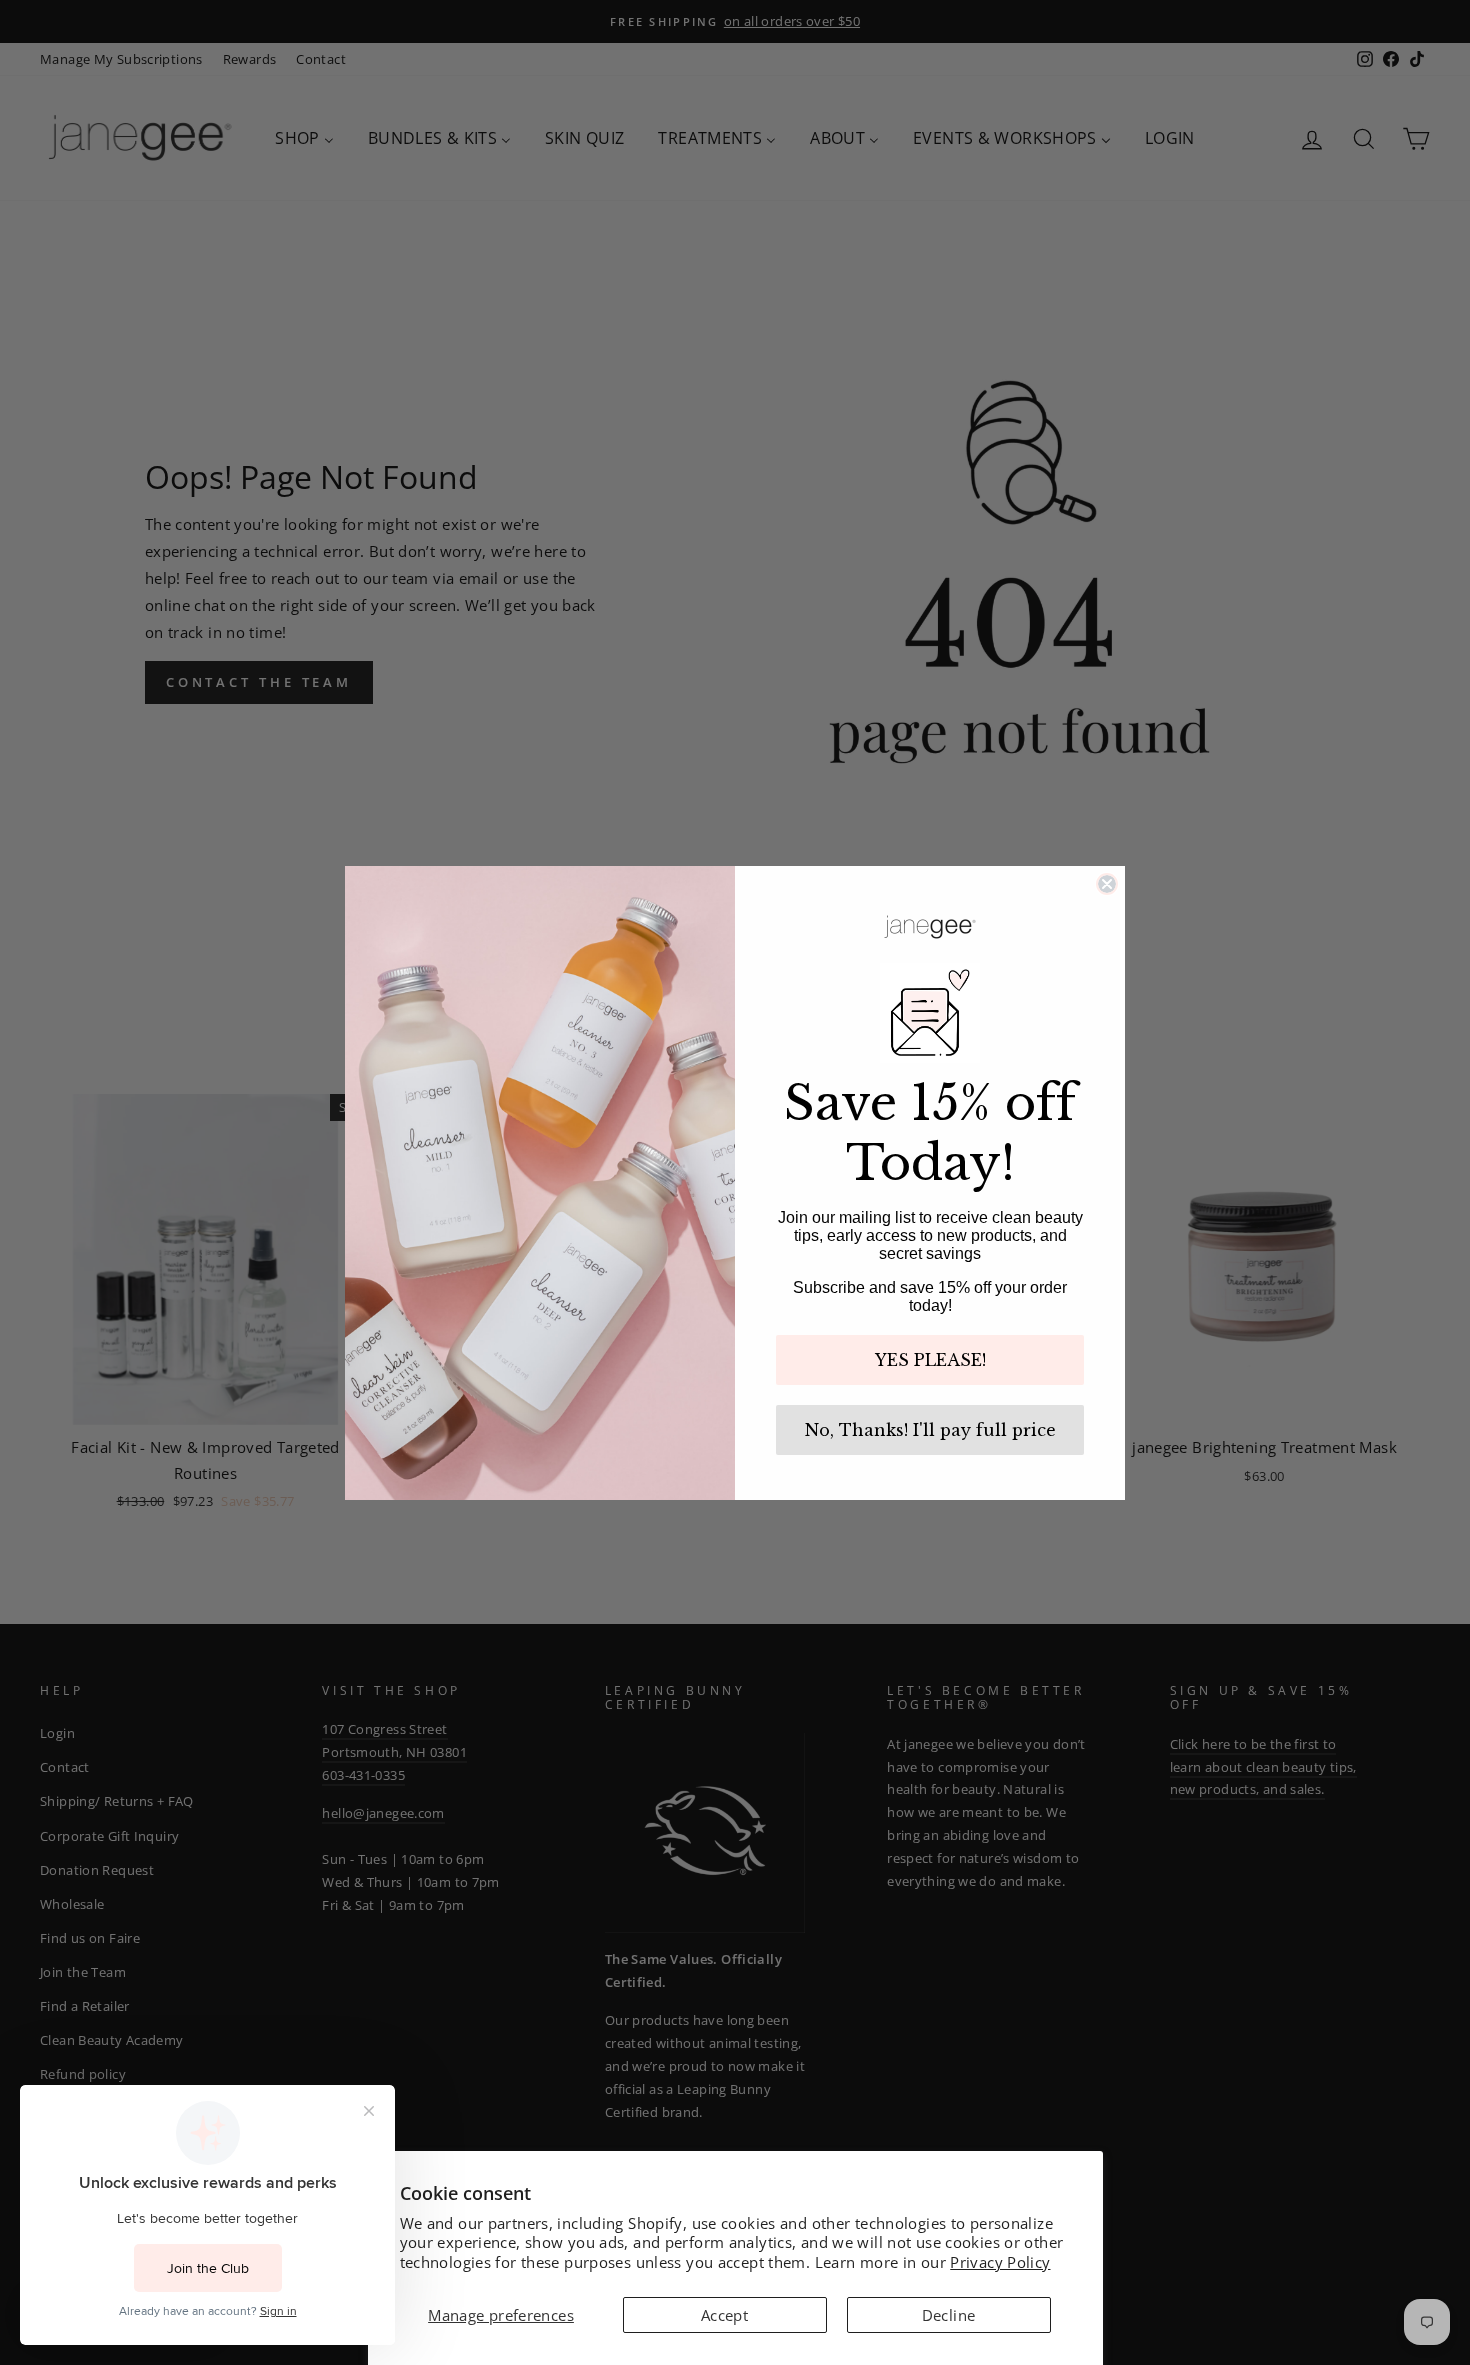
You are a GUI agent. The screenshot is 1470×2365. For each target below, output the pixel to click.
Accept (724, 2315)
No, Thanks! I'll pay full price (930, 1430)
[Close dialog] (1107, 884)
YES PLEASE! (930, 1360)
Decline (949, 2315)
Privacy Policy (1000, 2262)
